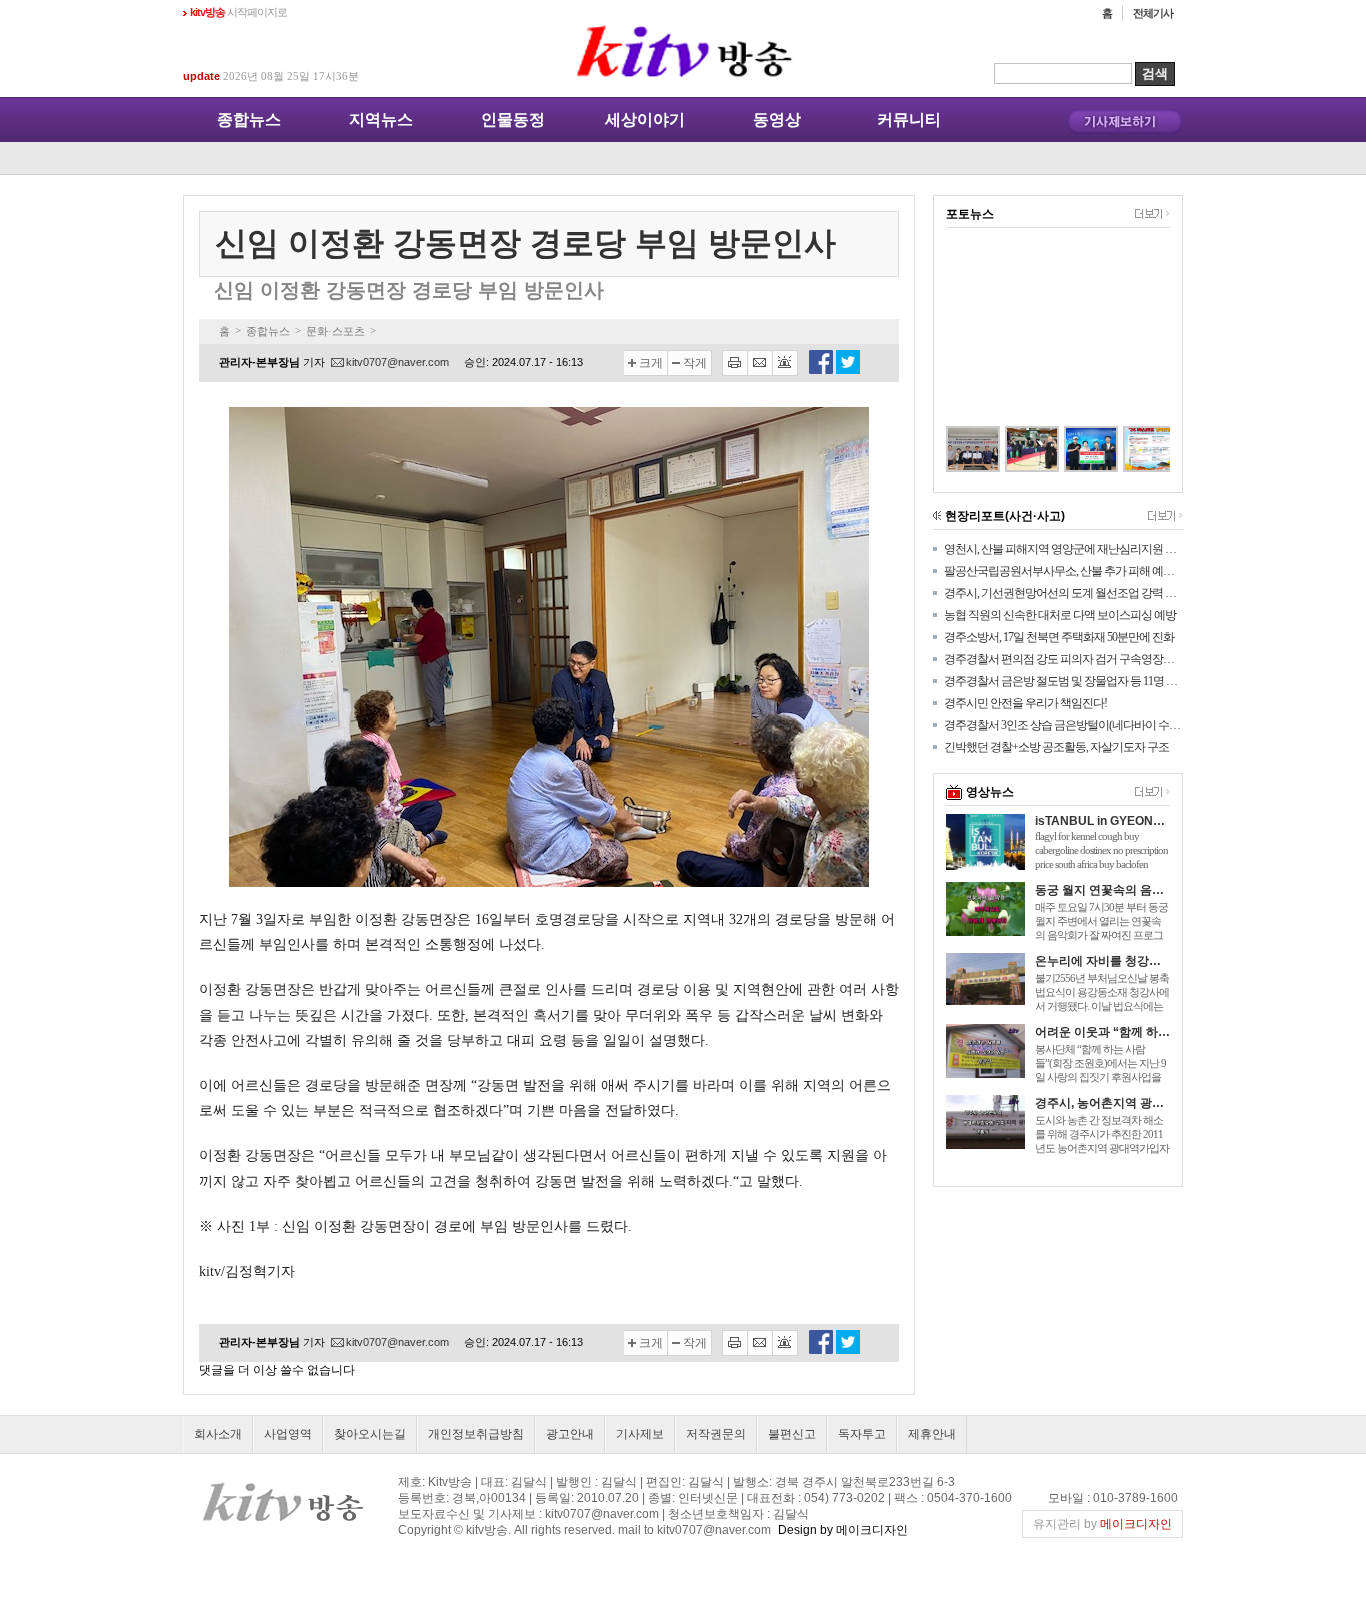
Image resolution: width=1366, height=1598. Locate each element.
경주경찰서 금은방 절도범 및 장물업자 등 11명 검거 (1063, 681)
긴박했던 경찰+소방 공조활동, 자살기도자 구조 (1056, 747)
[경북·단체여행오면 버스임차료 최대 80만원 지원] (1128, 449)
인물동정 (513, 119)
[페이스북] (821, 370)
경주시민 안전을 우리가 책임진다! (1025, 703)
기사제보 (640, 1434)
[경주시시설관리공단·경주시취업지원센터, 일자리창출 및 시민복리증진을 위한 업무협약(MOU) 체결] (951, 449)
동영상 (777, 119)
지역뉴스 (381, 119)
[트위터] (848, 370)
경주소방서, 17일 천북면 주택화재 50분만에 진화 (1059, 637)
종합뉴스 (249, 119)
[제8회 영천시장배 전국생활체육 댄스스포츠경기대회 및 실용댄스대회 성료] (1010, 449)
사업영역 (288, 1434)
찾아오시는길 (370, 1434)
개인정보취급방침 (476, 1434)
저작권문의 (716, 1434)
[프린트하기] (735, 363)
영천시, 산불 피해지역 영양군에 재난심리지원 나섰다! (1063, 549)
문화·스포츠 (335, 331)
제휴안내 (932, 1434)
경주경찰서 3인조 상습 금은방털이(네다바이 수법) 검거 (1063, 725)
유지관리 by (1102, 1524)
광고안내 (570, 1434)
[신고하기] (785, 363)
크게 (651, 363)
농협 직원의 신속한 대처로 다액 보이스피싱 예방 (1060, 615)
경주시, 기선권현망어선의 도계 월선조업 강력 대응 (1063, 593)
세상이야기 (645, 119)
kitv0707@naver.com (397, 362)
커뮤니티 (909, 119)
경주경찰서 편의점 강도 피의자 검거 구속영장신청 (1063, 659)
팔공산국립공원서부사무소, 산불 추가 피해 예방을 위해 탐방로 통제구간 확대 (1063, 571)
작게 (695, 363)
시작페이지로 (238, 12)
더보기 (1152, 214)
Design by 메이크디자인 (843, 1530)
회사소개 (218, 1434)
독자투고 (862, 1434)
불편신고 (792, 1434)
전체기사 (1153, 13)
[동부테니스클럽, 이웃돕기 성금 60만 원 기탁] (1069, 449)
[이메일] (760, 363)
